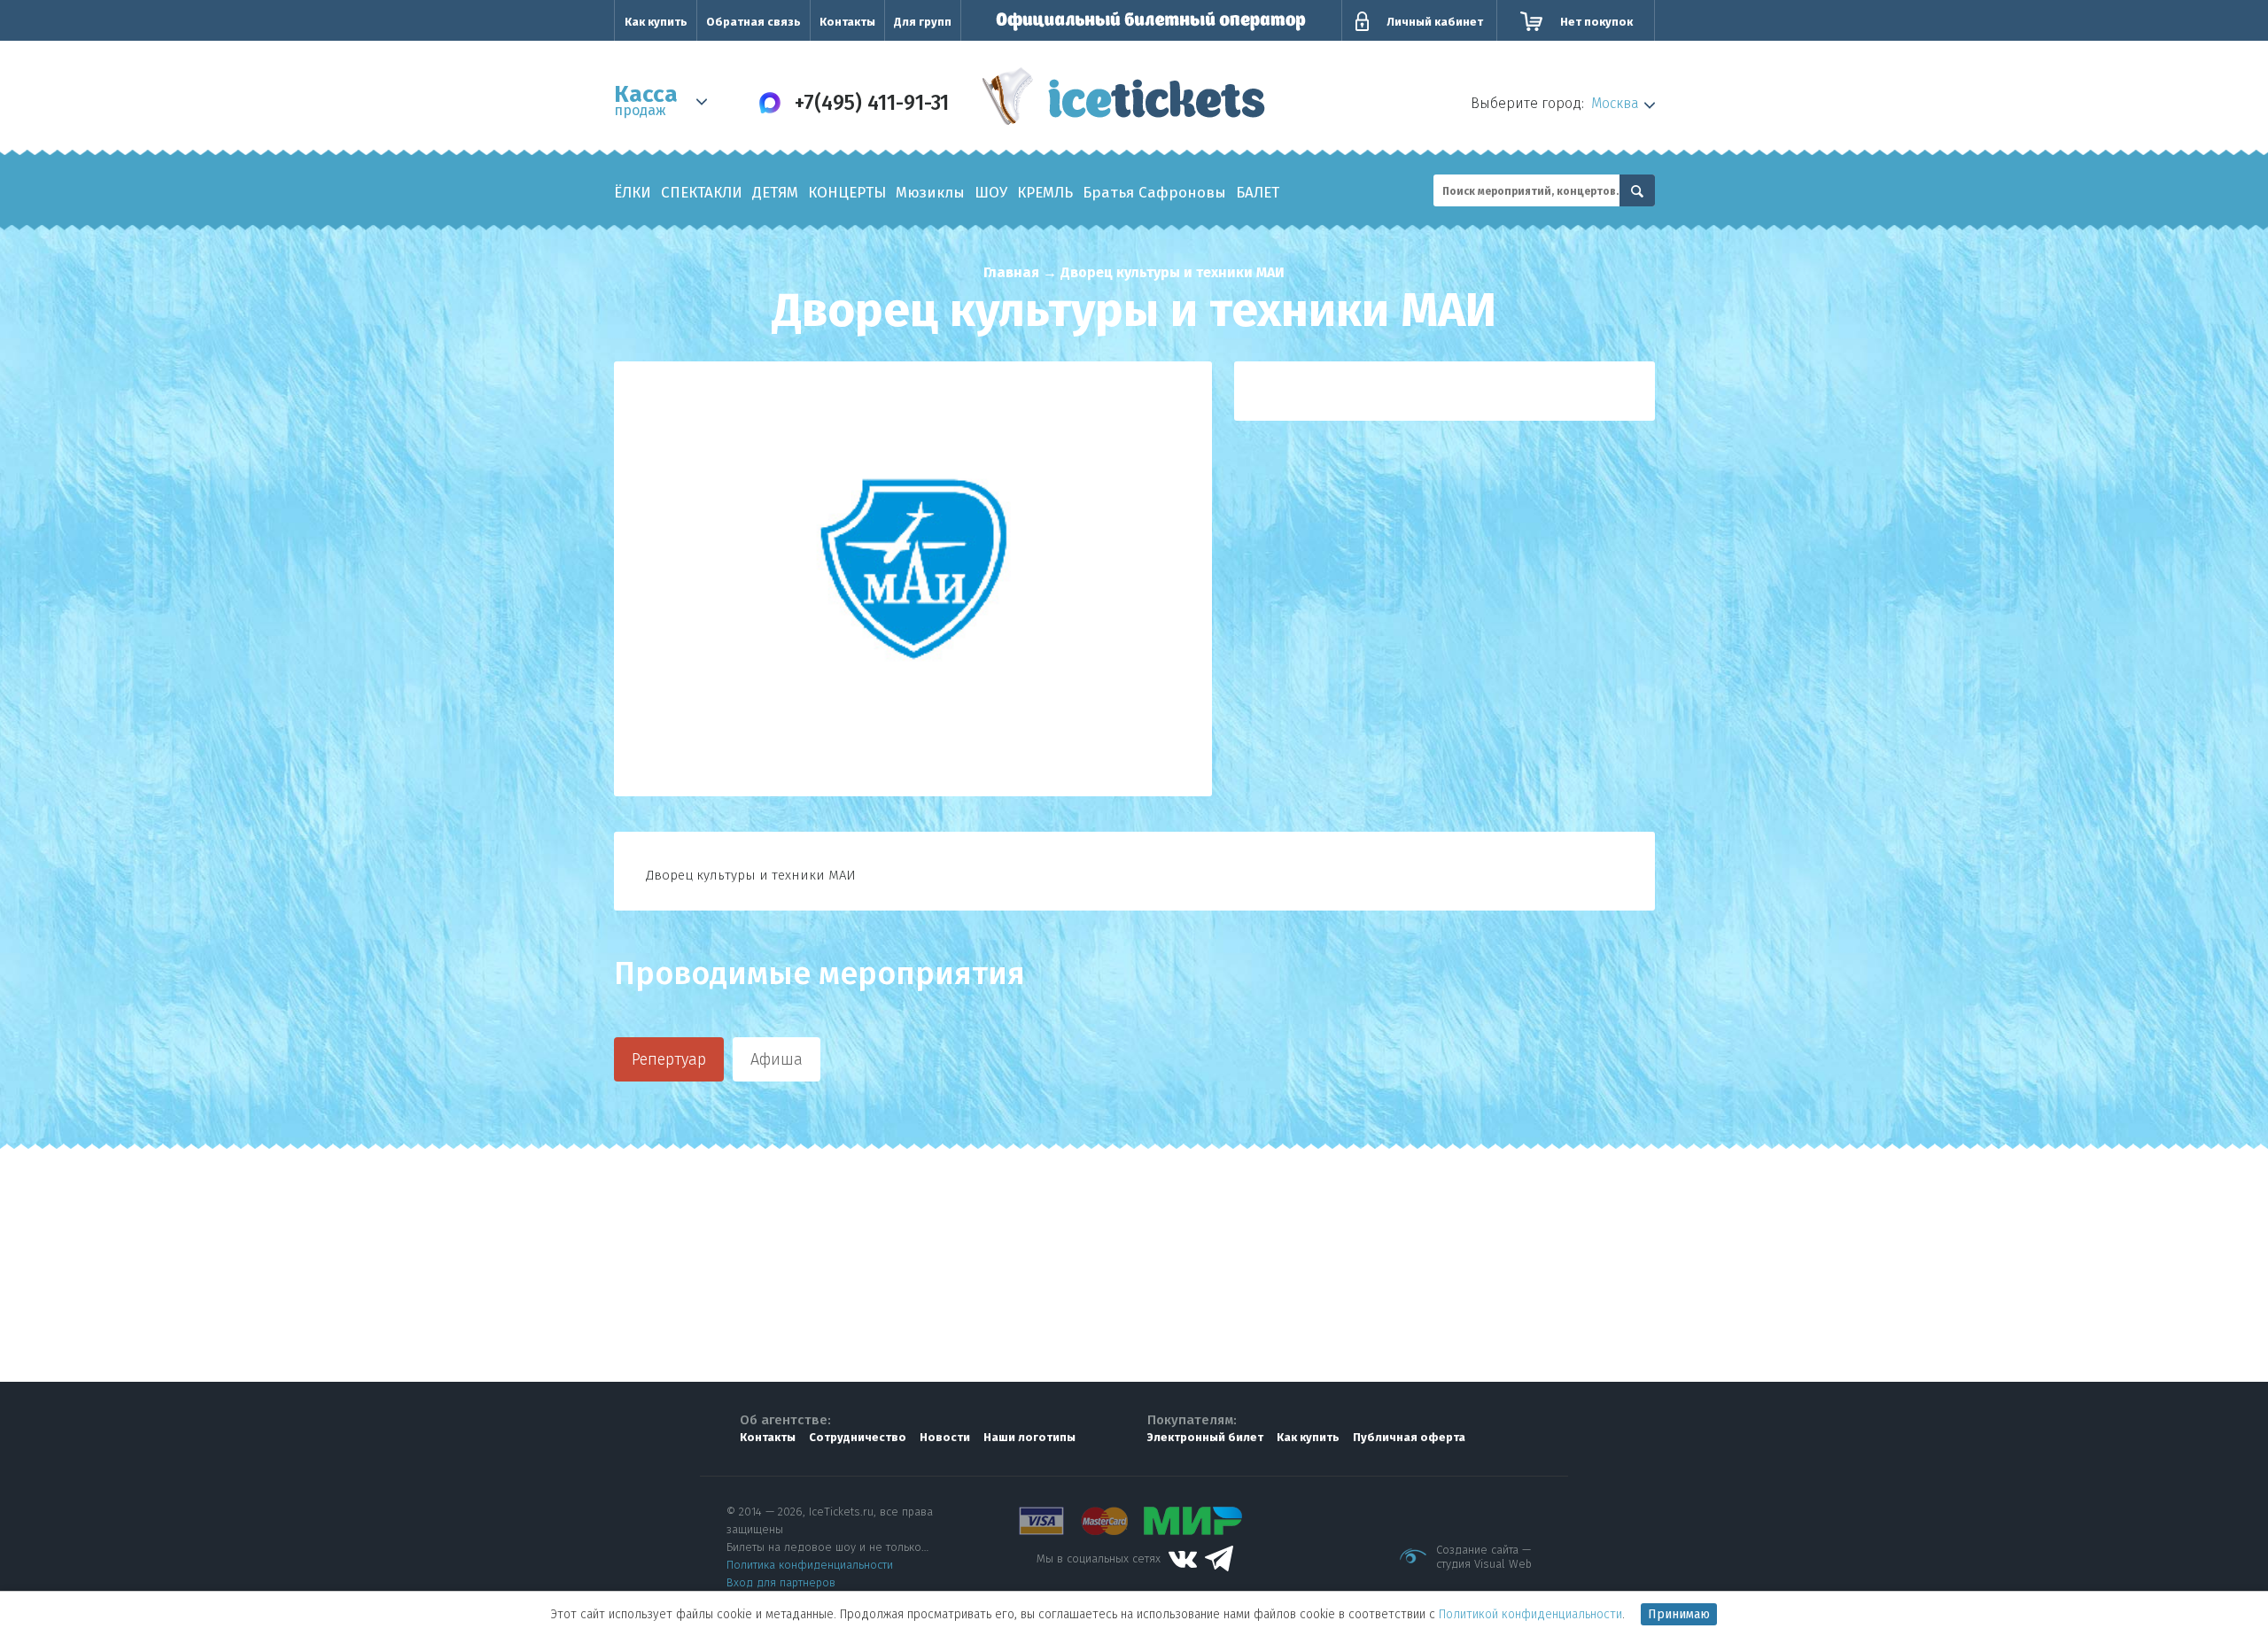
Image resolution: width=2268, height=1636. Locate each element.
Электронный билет (1205, 1437)
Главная (1011, 272)
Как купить (656, 22)
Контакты (847, 22)
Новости (945, 1437)
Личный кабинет (1435, 22)
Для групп (923, 22)
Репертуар (669, 1059)
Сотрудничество (858, 1437)
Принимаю (1679, 1614)
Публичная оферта (1409, 1437)
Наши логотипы (1029, 1437)
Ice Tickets (1124, 101)
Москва (1615, 103)
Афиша (777, 1059)
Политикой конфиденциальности (1530, 1614)
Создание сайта (1477, 1550)
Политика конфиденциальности (810, 1565)
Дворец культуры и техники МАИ (1173, 272)
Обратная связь (753, 22)
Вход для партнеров (781, 1582)
